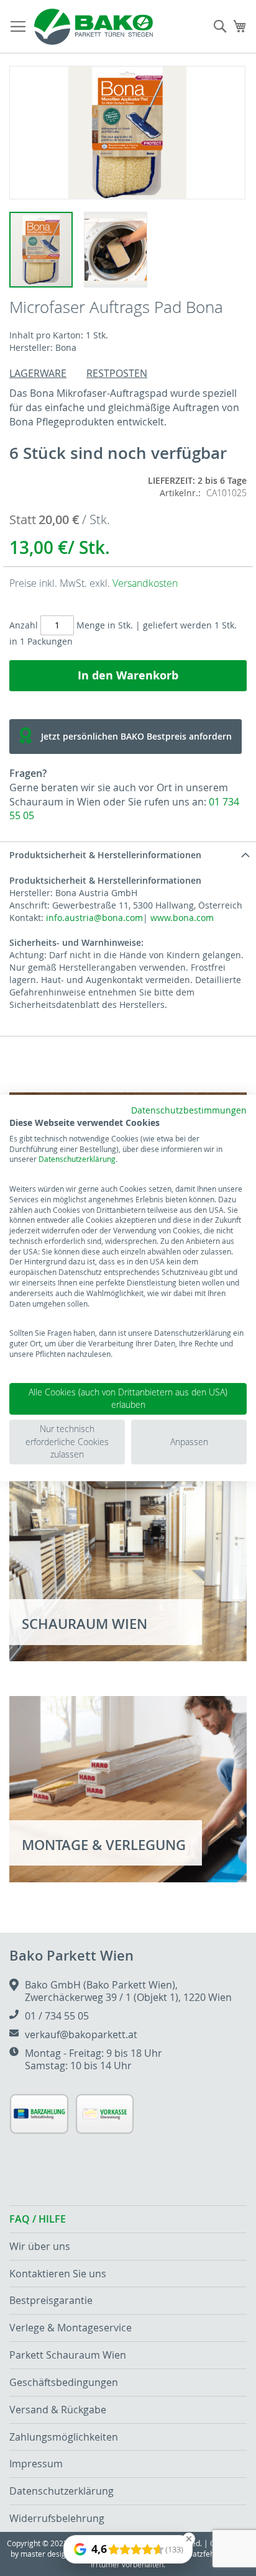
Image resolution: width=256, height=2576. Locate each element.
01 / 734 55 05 (57, 2016)
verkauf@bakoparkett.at (81, 2034)
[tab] (128, 855)
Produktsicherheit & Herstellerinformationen (105, 855)
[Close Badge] (189, 2539)
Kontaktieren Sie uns (58, 2274)
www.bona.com (182, 918)
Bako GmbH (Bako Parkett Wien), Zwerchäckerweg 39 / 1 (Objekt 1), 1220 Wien (128, 1991)
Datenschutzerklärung (77, 1159)
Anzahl (24, 625)
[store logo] (94, 27)
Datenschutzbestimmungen (189, 1110)
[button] (115, 249)
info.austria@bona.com (94, 918)
